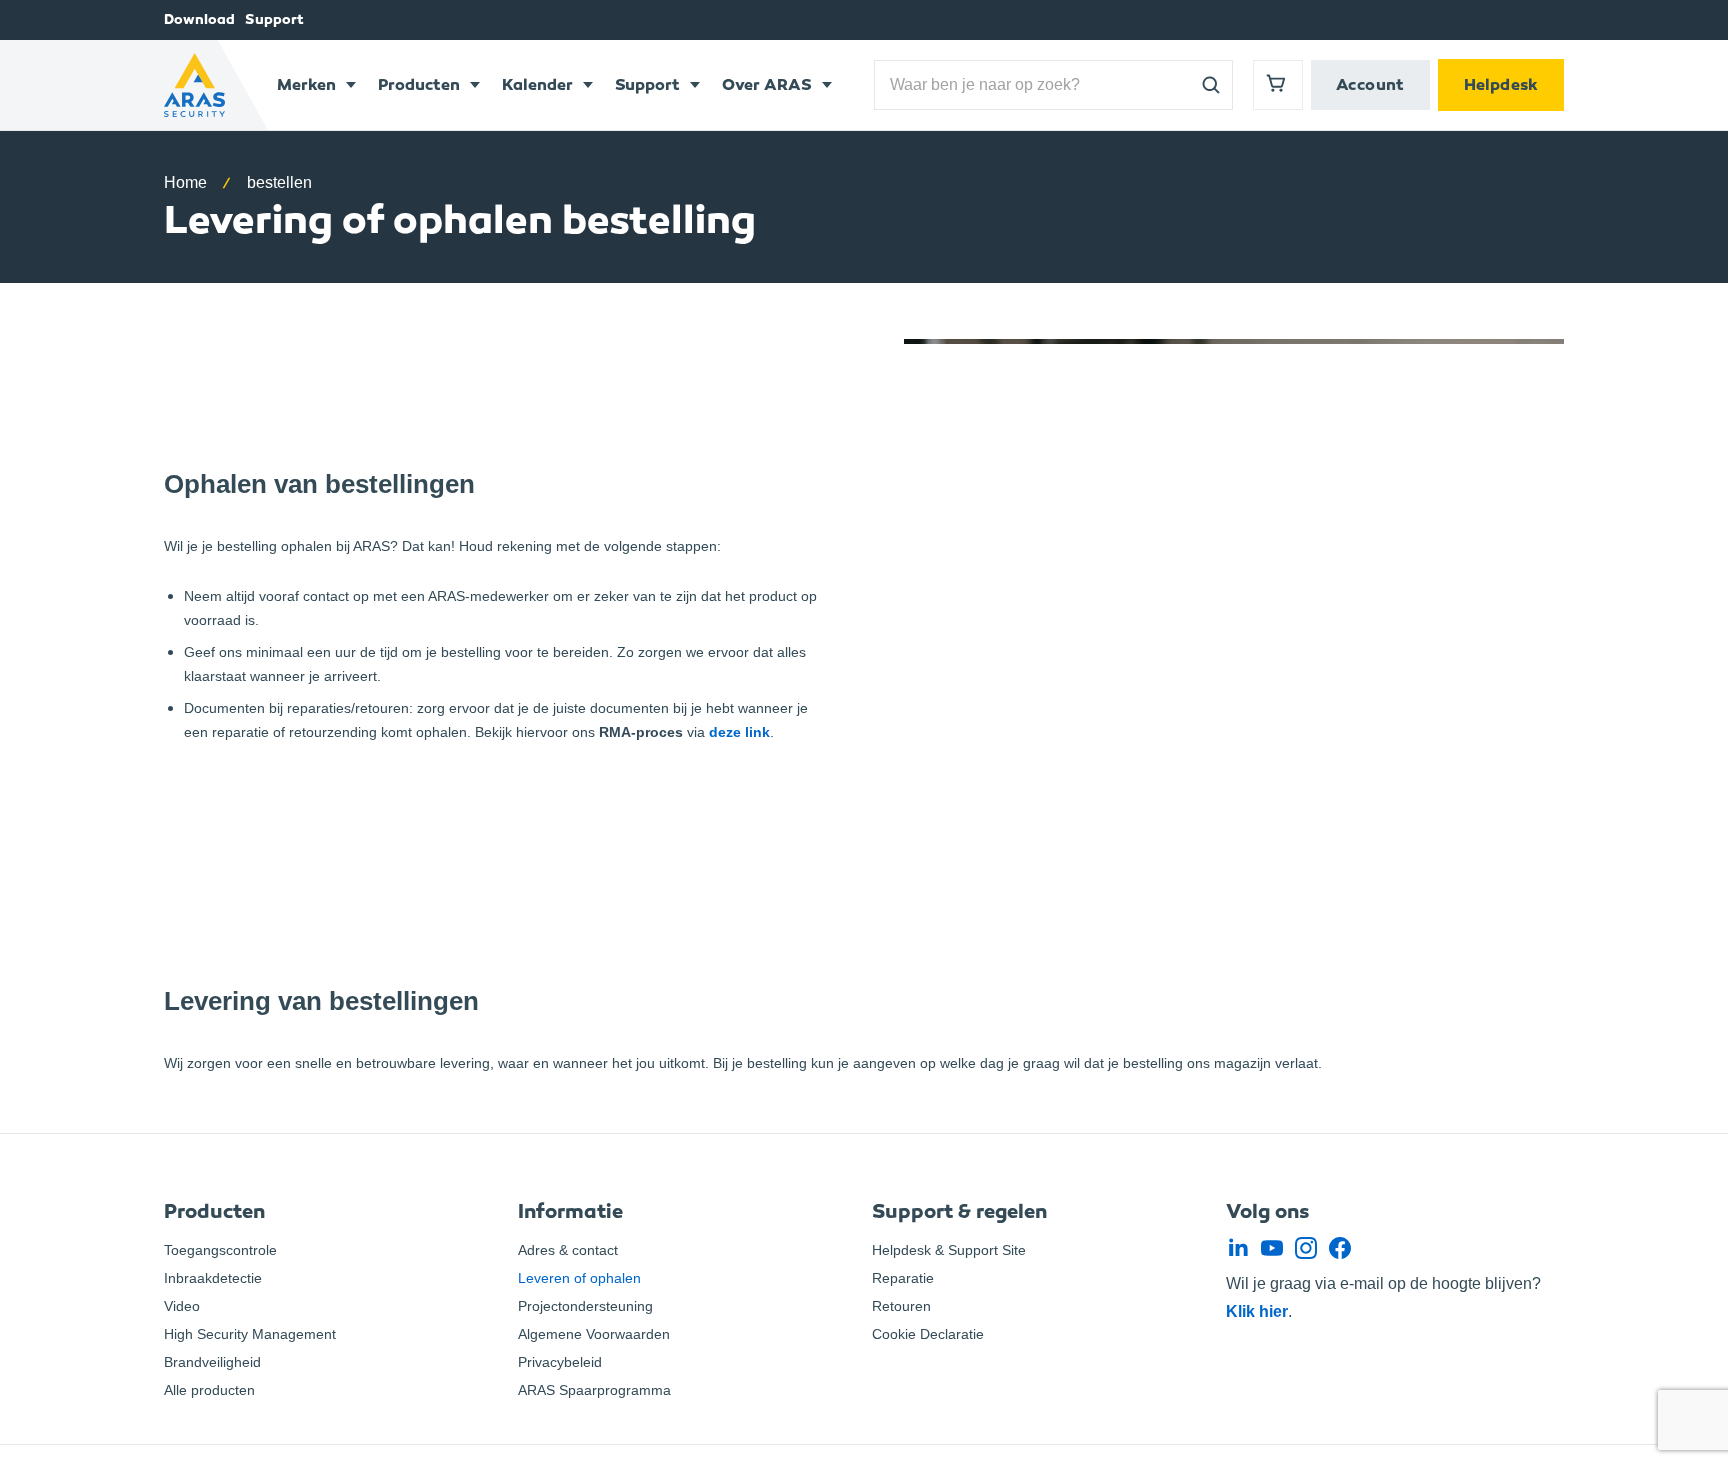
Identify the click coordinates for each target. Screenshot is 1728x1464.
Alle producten (209, 1390)
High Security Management (250, 1334)
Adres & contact (568, 1250)
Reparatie (903, 1278)
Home (185, 182)
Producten (419, 84)
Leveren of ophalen (579, 1278)
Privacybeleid (560, 1362)
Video (182, 1306)
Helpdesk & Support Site (949, 1250)
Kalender (537, 84)
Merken (306, 84)
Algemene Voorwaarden (594, 1334)
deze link (739, 732)
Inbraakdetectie (213, 1278)
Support (274, 19)
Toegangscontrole (220, 1250)
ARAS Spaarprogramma (594, 1390)
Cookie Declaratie (928, 1334)
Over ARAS (767, 84)
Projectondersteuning (585, 1306)
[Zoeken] (1211, 85)
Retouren (901, 1306)
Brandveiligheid (212, 1362)
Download (199, 19)
